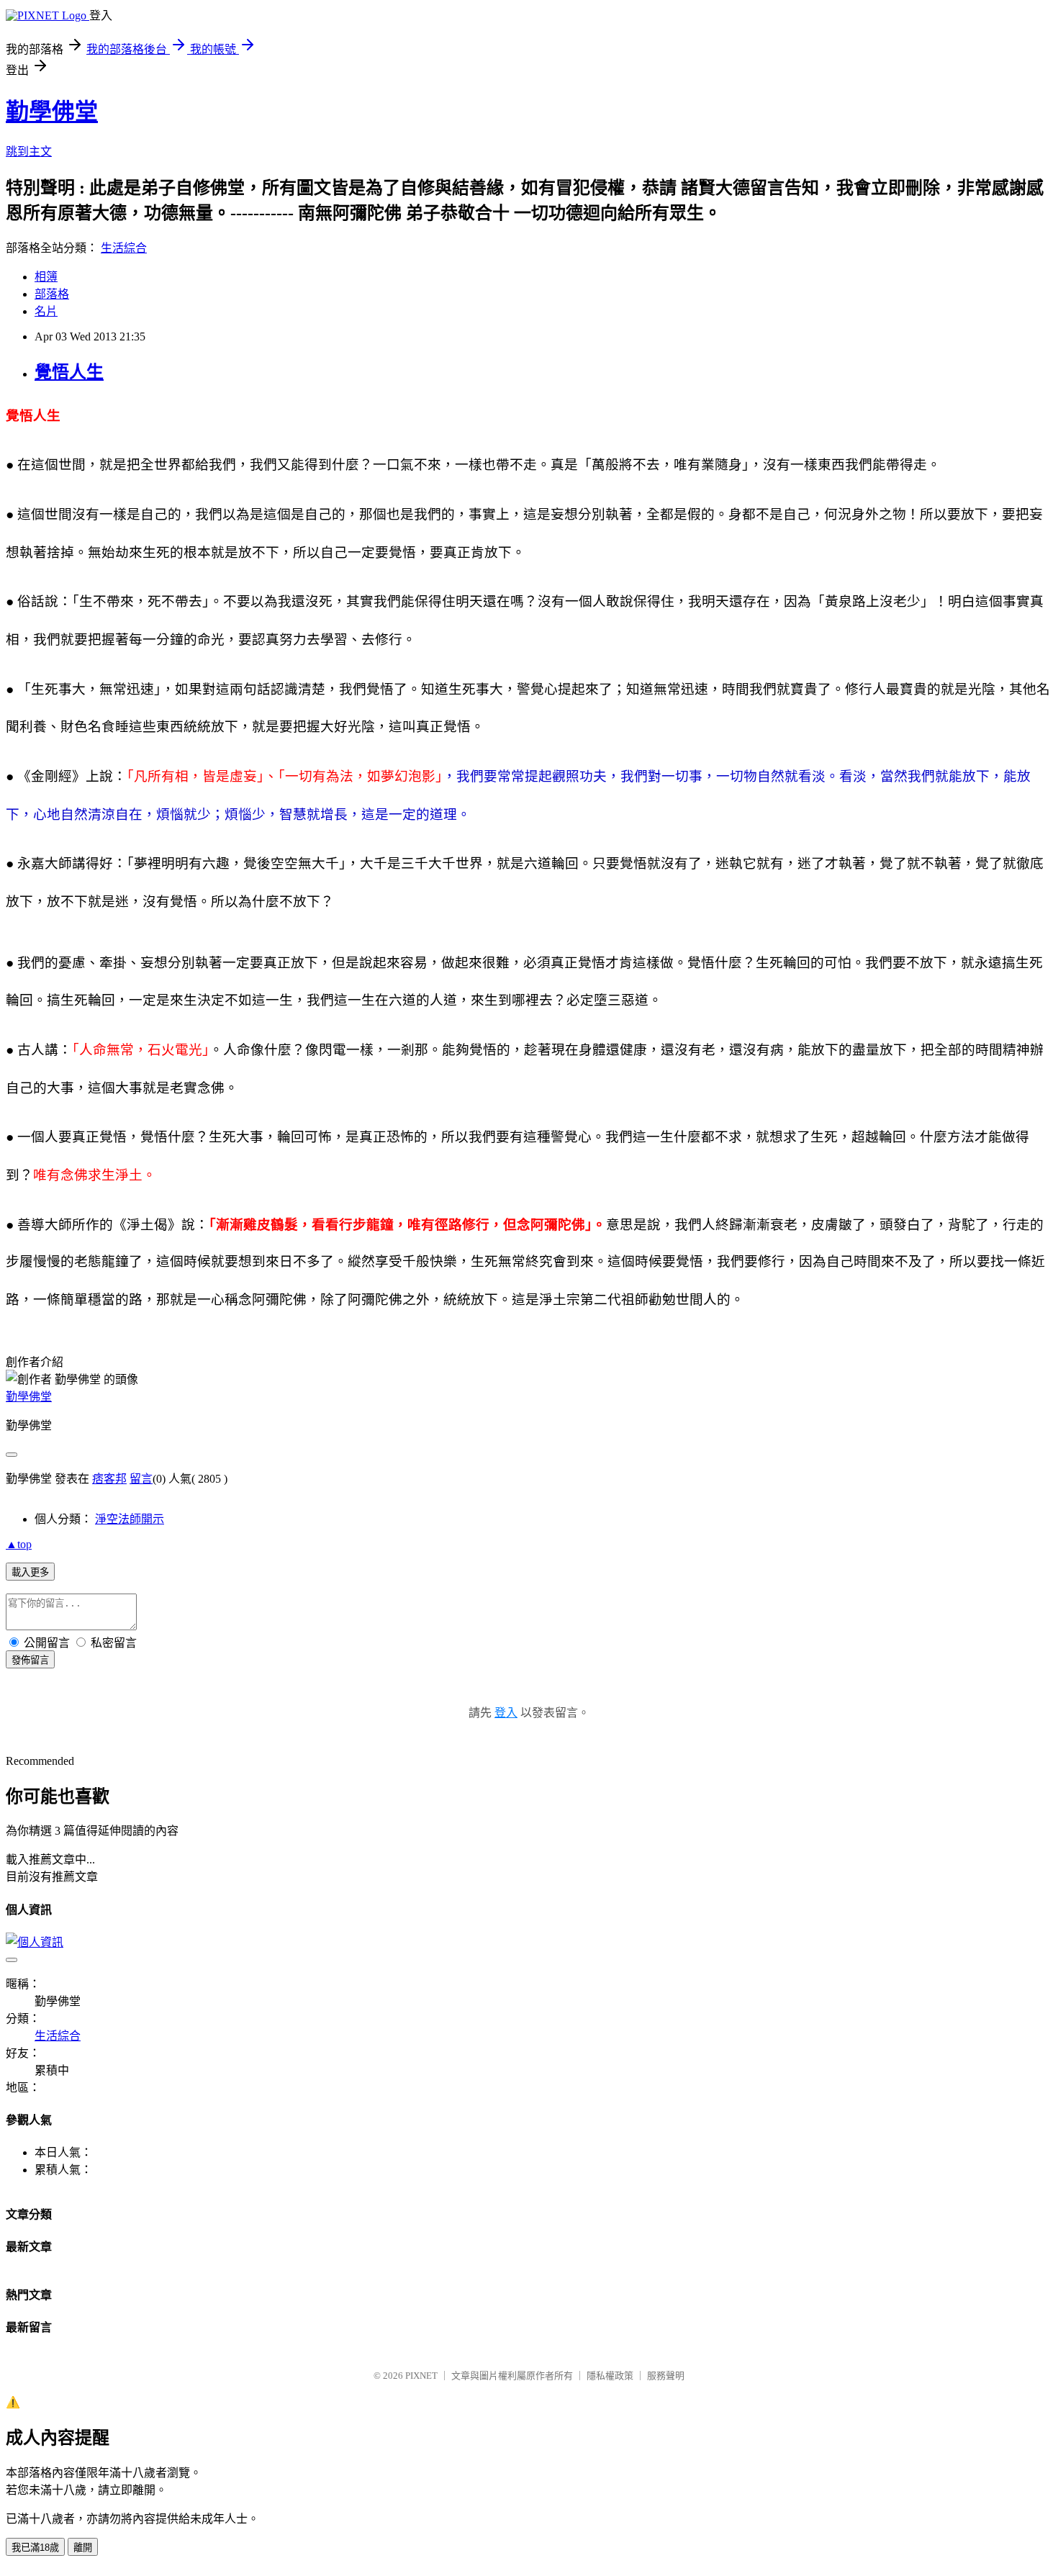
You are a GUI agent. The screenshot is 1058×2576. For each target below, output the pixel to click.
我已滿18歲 (35, 2548)
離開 (83, 2548)
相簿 (46, 277)
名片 (46, 311)
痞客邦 (109, 1479)
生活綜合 (124, 248)
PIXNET (421, 2376)
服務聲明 (666, 2376)
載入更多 (30, 1572)
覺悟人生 (69, 372)
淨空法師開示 (130, 1519)
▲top (19, 1544)
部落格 (52, 294)
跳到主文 (29, 152)
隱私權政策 (610, 2376)
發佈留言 (30, 1660)
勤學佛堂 (52, 112)
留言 (141, 1479)
